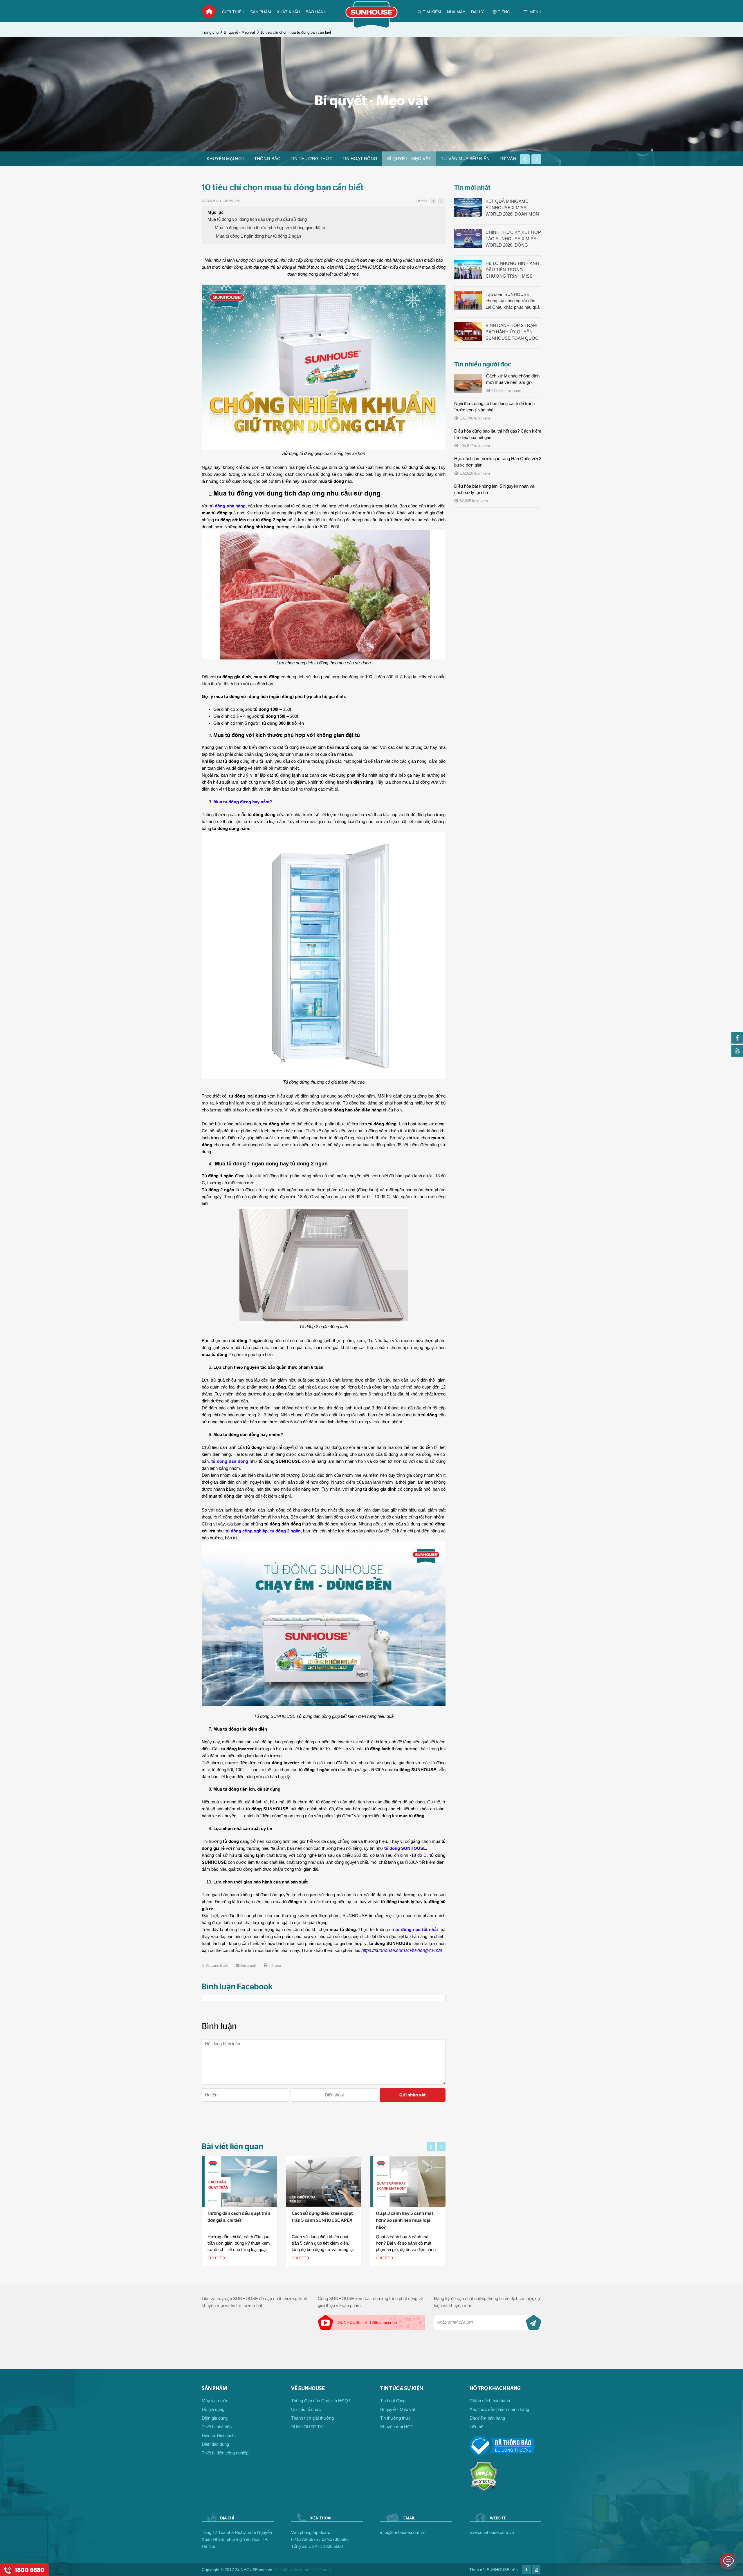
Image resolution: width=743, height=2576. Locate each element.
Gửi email (248, 1966)
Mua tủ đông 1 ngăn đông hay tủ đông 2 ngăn (258, 236)
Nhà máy (456, 12)
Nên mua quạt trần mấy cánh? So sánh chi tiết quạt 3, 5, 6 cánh (407, 2220)
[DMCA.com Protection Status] (484, 2490)
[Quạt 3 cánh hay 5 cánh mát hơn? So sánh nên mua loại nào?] (324, 2181)
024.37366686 (335, 2539)
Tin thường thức (312, 159)
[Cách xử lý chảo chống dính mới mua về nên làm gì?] (468, 384)
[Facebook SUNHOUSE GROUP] (737, 1042)
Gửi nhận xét (413, 2095)
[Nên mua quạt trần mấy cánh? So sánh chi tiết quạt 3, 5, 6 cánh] (408, 2181)
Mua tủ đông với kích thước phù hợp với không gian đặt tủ (270, 228)
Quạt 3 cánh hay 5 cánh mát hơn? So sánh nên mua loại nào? (320, 2220)
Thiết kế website (289, 2570)
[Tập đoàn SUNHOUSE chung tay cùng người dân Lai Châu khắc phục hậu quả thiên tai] (468, 301)
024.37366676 (304, 2539)
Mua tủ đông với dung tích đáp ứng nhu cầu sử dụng (257, 219)
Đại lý (477, 12)
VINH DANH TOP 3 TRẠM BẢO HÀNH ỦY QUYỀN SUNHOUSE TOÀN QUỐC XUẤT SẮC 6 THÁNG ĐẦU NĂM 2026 (512, 332)
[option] (226, 159)
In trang (275, 1966)
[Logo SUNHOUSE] (372, 27)
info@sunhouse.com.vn (403, 2532)
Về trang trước (217, 1966)
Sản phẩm (261, 12)
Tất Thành (321, 2570)
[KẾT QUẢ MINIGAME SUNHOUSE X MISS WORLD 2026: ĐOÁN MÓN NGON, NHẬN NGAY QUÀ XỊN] (468, 208)
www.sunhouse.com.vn (492, 2532)
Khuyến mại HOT (226, 159)
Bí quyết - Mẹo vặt (239, 32)
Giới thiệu (233, 12)
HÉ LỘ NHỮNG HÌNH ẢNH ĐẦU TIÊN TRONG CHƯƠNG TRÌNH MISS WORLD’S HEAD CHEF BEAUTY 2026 (512, 270)
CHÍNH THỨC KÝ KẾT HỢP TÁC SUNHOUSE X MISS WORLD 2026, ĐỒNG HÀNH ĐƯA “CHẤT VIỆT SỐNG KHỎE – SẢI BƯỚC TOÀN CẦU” (513, 239)
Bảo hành (316, 12)
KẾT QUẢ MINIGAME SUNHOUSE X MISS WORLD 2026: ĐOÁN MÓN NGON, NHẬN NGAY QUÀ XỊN (512, 208)
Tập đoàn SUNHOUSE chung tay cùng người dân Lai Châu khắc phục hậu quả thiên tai (513, 301)
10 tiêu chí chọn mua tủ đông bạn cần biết (296, 32)
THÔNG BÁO (267, 159)
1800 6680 (333, 2546)
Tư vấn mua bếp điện (465, 159)
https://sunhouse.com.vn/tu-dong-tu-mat (402, 1950)
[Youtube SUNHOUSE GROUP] (737, 1055)
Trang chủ (209, 11)
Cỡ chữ (421, 201)
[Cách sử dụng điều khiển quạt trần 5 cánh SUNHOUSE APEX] (239, 2181)
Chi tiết (215, 2258)
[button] (525, 159)
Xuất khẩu (288, 12)
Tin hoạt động (360, 159)
